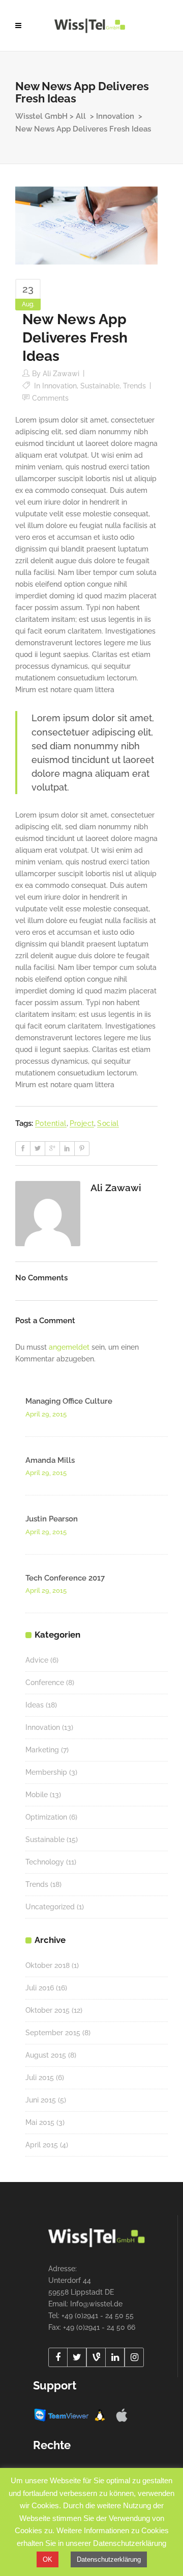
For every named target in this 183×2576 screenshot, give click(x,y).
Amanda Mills (50, 1460)
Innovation (115, 116)
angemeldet (69, 1347)
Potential (51, 1123)
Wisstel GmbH (41, 116)
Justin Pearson (52, 1519)
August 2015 (46, 2055)
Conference (45, 1683)
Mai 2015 (40, 2122)
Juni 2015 (41, 2100)
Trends (134, 386)
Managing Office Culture (69, 1401)
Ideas (35, 1705)
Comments (50, 398)
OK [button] (48, 2559)
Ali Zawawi (61, 374)
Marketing (42, 1750)
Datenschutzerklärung (109, 2559)
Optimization (46, 1817)
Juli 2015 (40, 2078)
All (81, 116)
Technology (45, 1862)
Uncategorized (50, 1907)
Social (108, 1123)
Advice (37, 1660)
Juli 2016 (40, 1988)
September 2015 (53, 2033)
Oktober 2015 (48, 2010)
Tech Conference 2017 (65, 1578)
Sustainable (100, 386)
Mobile (37, 1795)
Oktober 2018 (48, 1965)
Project (82, 1123)
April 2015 (42, 2145)
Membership (46, 1772)
